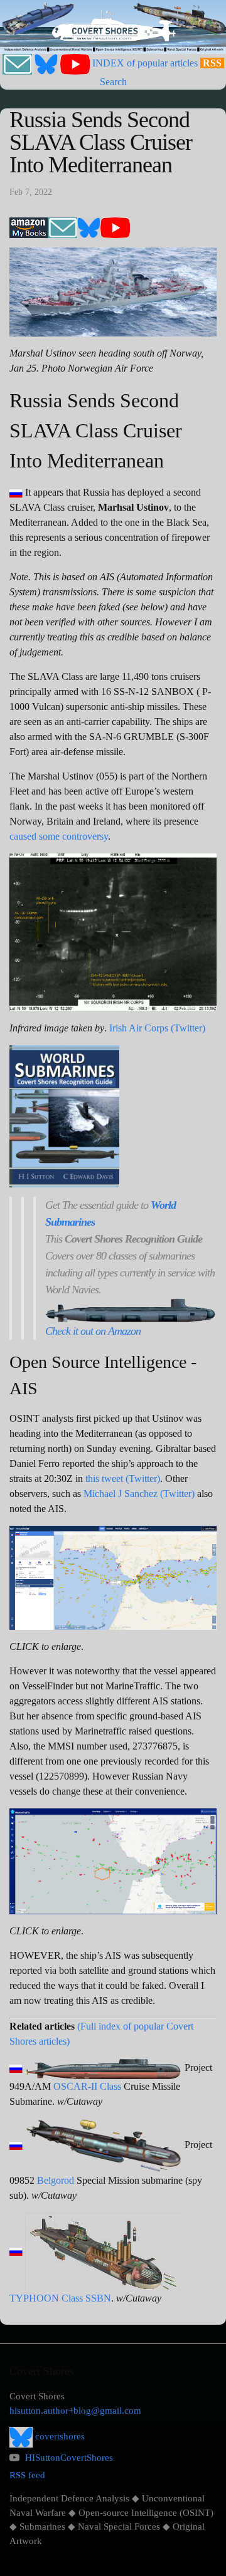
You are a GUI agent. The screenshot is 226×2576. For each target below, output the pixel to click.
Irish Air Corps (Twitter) (157, 1028)
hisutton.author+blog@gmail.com (75, 2411)
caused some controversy (59, 836)
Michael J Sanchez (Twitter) (139, 1494)
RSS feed (27, 2475)
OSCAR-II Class (87, 2086)
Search (113, 82)
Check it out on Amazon (93, 1331)
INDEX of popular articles (145, 63)
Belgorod (56, 2180)
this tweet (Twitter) (123, 1478)
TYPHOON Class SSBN (60, 2298)
